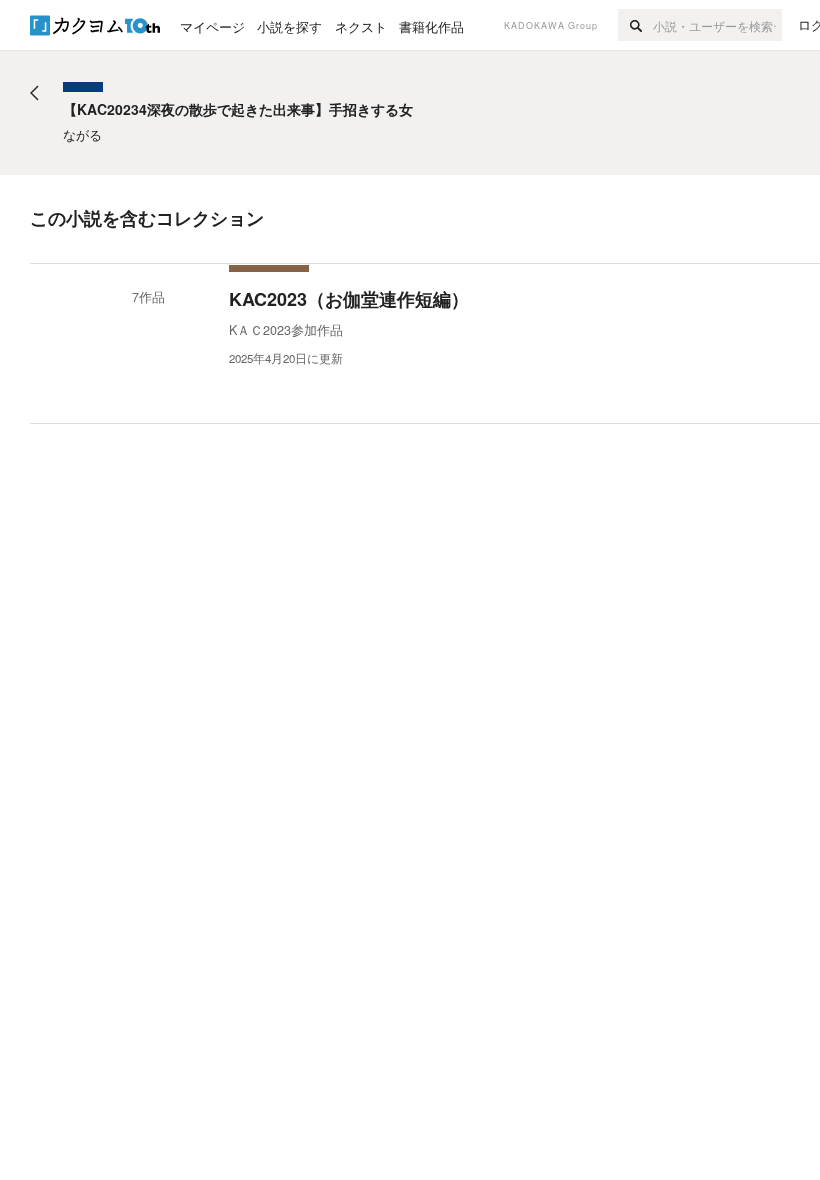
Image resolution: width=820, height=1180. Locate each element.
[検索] (635, 25)
